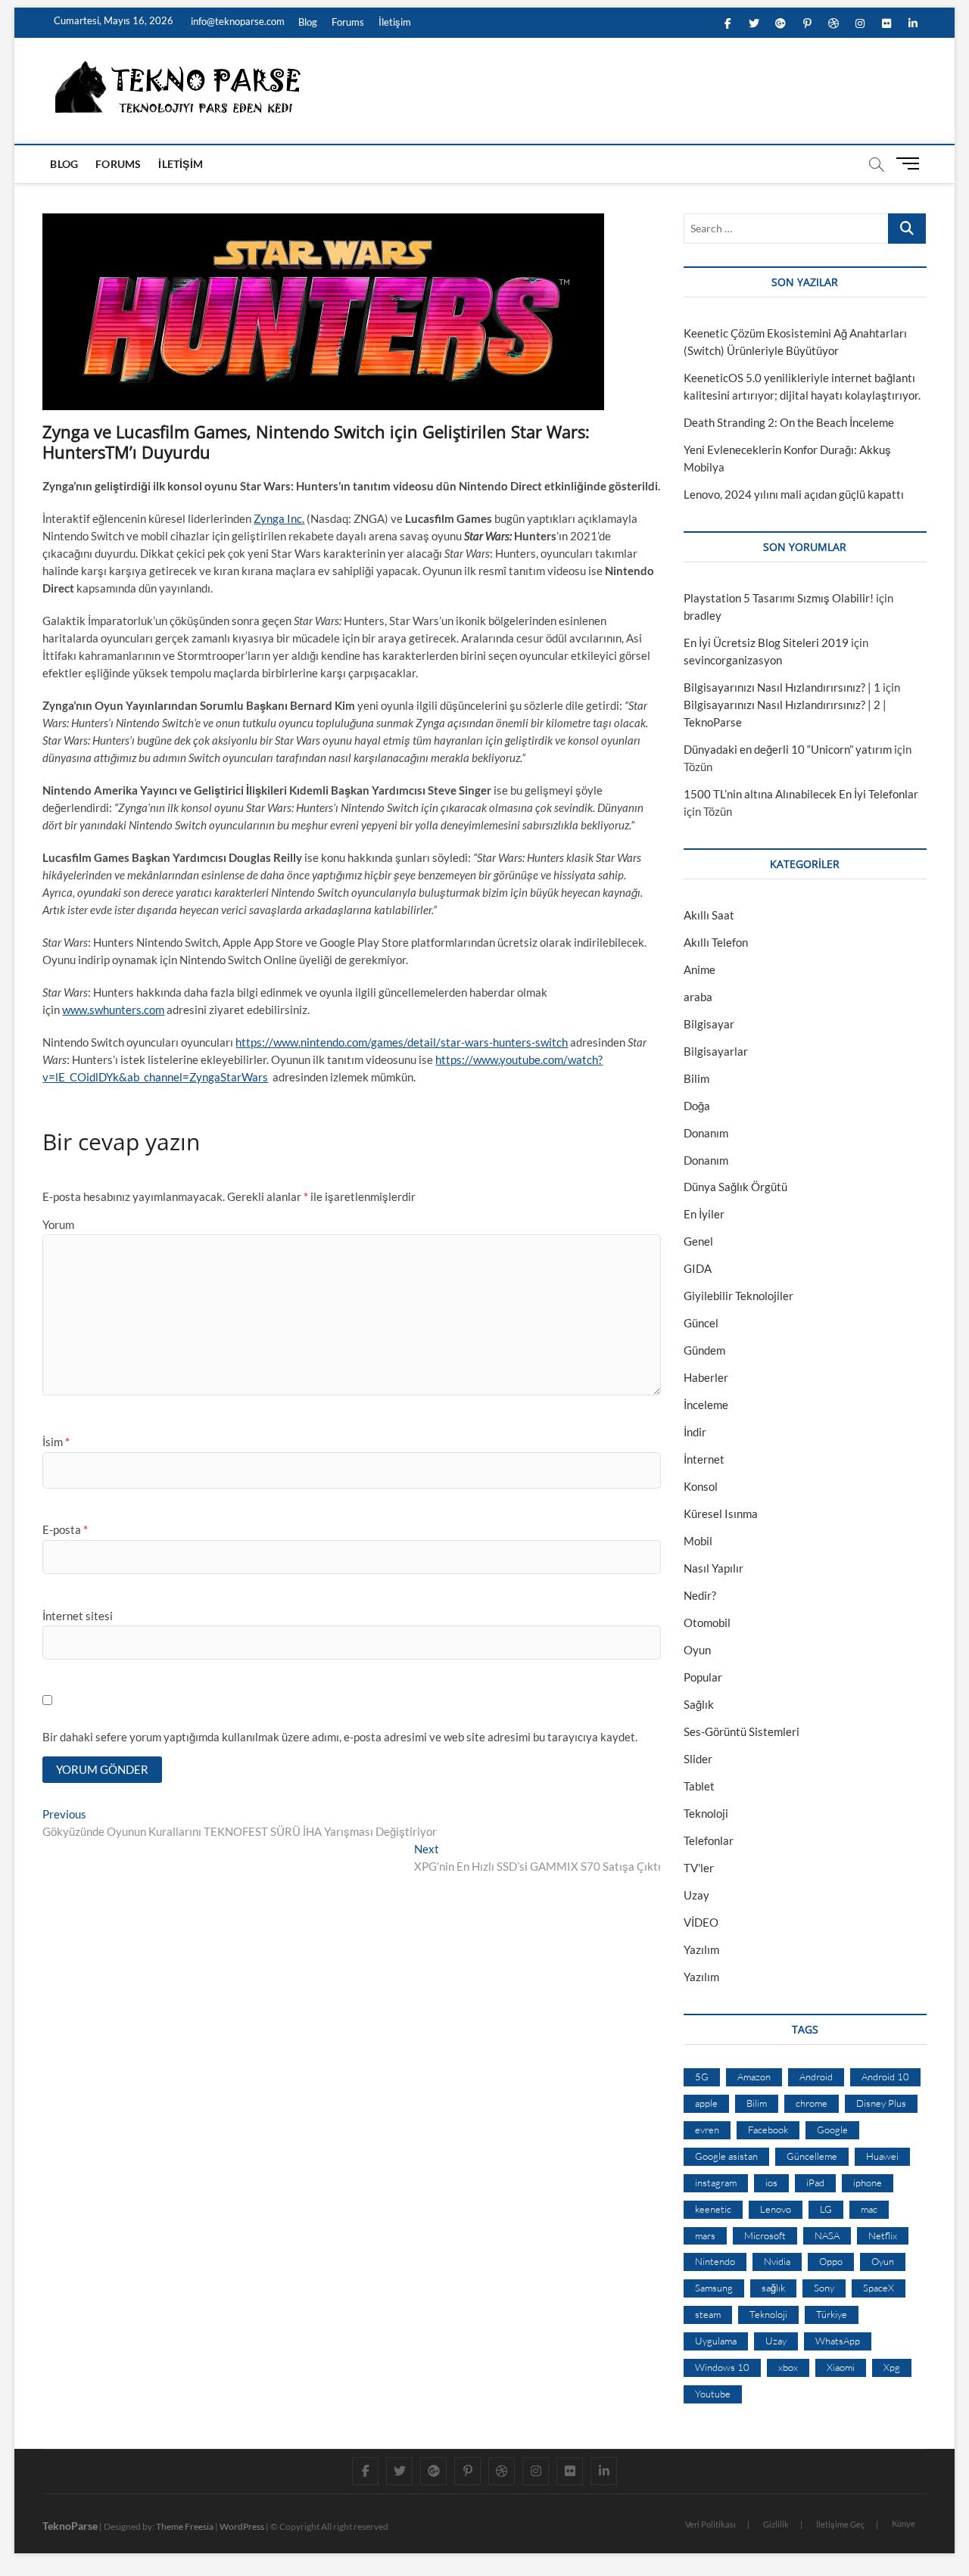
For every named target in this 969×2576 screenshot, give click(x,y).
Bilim (696, 1078)
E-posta (65, 1529)
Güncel (701, 1323)
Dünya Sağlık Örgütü (735, 1187)
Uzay (696, 1895)
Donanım (706, 1133)
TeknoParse (70, 2526)
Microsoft (765, 2235)
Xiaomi (841, 2367)
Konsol (701, 1486)
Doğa (697, 1106)
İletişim (395, 22)
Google (832, 2130)
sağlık (773, 2288)
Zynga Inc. (279, 518)
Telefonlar (709, 1840)
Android (816, 2077)
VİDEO (701, 1922)
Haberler (706, 1377)
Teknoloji (706, 1813)
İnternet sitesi (78, 1616)
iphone (868, 2182)
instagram (716, 2182)
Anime (699, 969)
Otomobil (707, 1622)
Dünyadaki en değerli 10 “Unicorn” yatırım (788, 749)
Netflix (883, 2235)
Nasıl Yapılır (714, 1568)
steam (708, 2314)
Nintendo (715, 2261)
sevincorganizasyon (733, 660)
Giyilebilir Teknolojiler (738, 1296)
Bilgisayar (709, 1024)
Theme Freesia (185, 2526)
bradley (703, 615)
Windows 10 (722, 2367)
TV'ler (699, 1868)
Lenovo (776, 2209)
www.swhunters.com (113, 1010)
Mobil (698, 1541)
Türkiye (832, 2314)
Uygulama (716, 2341)
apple (706, 2103)
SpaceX (879, 2288)
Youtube (713, 2394)
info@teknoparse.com (237, 21)
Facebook (768, 2130)
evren (707, 2130)
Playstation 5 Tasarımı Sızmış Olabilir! (779, 598)
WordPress (242, 2526)
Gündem (704, 1350)
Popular (703, 1677)
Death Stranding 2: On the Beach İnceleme (789, 422)
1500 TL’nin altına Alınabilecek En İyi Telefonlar (801, 794)
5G (702, 2077)
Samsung (714, 2288)
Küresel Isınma (721, 1514)
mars (705, 2235)
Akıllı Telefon (716, 942)
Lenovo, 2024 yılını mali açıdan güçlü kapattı (794, 494)
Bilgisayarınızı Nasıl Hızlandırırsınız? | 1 (782, 687)
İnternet (704, 1459)
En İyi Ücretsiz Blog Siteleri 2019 (766, 642)
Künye (904, 2523)
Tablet (699, 1786)
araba (698, 997)
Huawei (882, 2156)
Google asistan (726, 2156)
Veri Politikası (710, 2524)
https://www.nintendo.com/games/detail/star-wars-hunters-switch (402, 1042)
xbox (788, 2367)
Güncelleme (812, 2156)
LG (826, 2209)
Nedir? (700, 1595)
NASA (827, 2235)
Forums (348, 22)
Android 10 (885, 2077)
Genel (698, 1241)
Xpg (892, 2367)
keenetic (713, 2209)
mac (869, 2209)
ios (771, 2182)
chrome (812, 2103)
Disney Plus (881, 2103)
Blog (308, 22)
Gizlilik (776, 2524)
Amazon (754, 2077)
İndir (695, 1432)
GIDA (698, 1268)
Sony (824, 2288)
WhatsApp (838, 2341)
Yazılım (701, 1949)
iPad (815, 2182)
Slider (698, 1759)
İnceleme (706, 1405)
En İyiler (704, 1214)
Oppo (831, 2261)
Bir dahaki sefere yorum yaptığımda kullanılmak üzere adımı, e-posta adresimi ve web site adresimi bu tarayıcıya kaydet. (340, 1737)
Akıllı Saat (709, 915)
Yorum (58, 1224)
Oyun (697, 1650)
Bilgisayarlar (716, 1051)
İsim (56, 1442)
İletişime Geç (840, 2524)
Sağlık (699, 1704)
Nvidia (777, 2261)
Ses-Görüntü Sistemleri (742, 1731)
